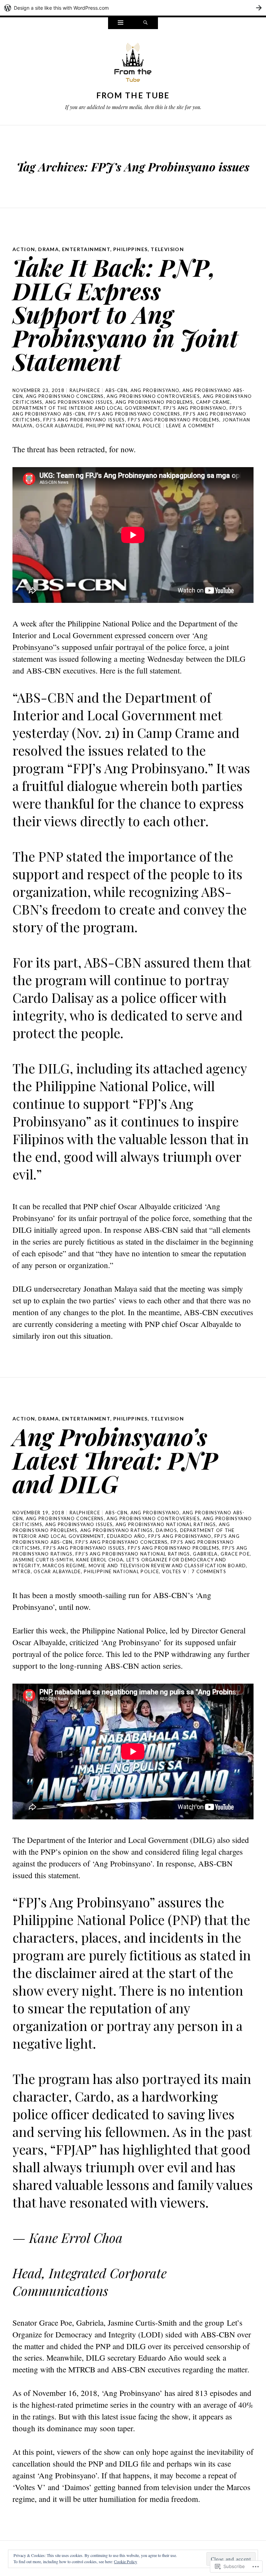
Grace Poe (235, 1554)
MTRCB (22, 1571)
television (167, 249)
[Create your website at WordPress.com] (133, 8)
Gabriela (205, 1554)
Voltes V (174, 1571)
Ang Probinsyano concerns (65, 396)
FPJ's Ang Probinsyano (195, 408)
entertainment (86, 249)
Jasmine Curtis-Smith (43, 1560)
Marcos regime (64, 1566)
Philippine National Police (124, 426)
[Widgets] (121, 23)
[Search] (145, 23)
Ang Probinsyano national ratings (166, 1524)
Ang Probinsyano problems (154, 402)
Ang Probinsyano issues (79, 402)
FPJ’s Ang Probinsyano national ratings (133, 1554)
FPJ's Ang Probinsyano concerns (134, 414)
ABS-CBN (116, 390)
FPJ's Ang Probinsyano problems (174, 420)
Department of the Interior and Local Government (86, 408)
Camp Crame (213, 402)
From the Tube (133, 95)
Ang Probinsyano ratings (117, 1530)
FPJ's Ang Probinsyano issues (84, 420)
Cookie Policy (126, 2561)
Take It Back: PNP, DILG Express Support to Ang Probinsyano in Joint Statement (125, 314)
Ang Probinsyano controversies (153, 396)
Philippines (130, 249)
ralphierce (85, 390)
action (24, 249)
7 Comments (209, 1571)
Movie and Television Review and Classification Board (167, 1566)
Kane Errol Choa (100, 1560)
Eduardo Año (126, 1536)
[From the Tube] (133, 64)
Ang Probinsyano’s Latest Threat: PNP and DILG (115, 1460)
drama (48, 249)
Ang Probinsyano (155, 390)
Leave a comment (191, 426)
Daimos (166, 1530)
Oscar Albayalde (59, 426)
